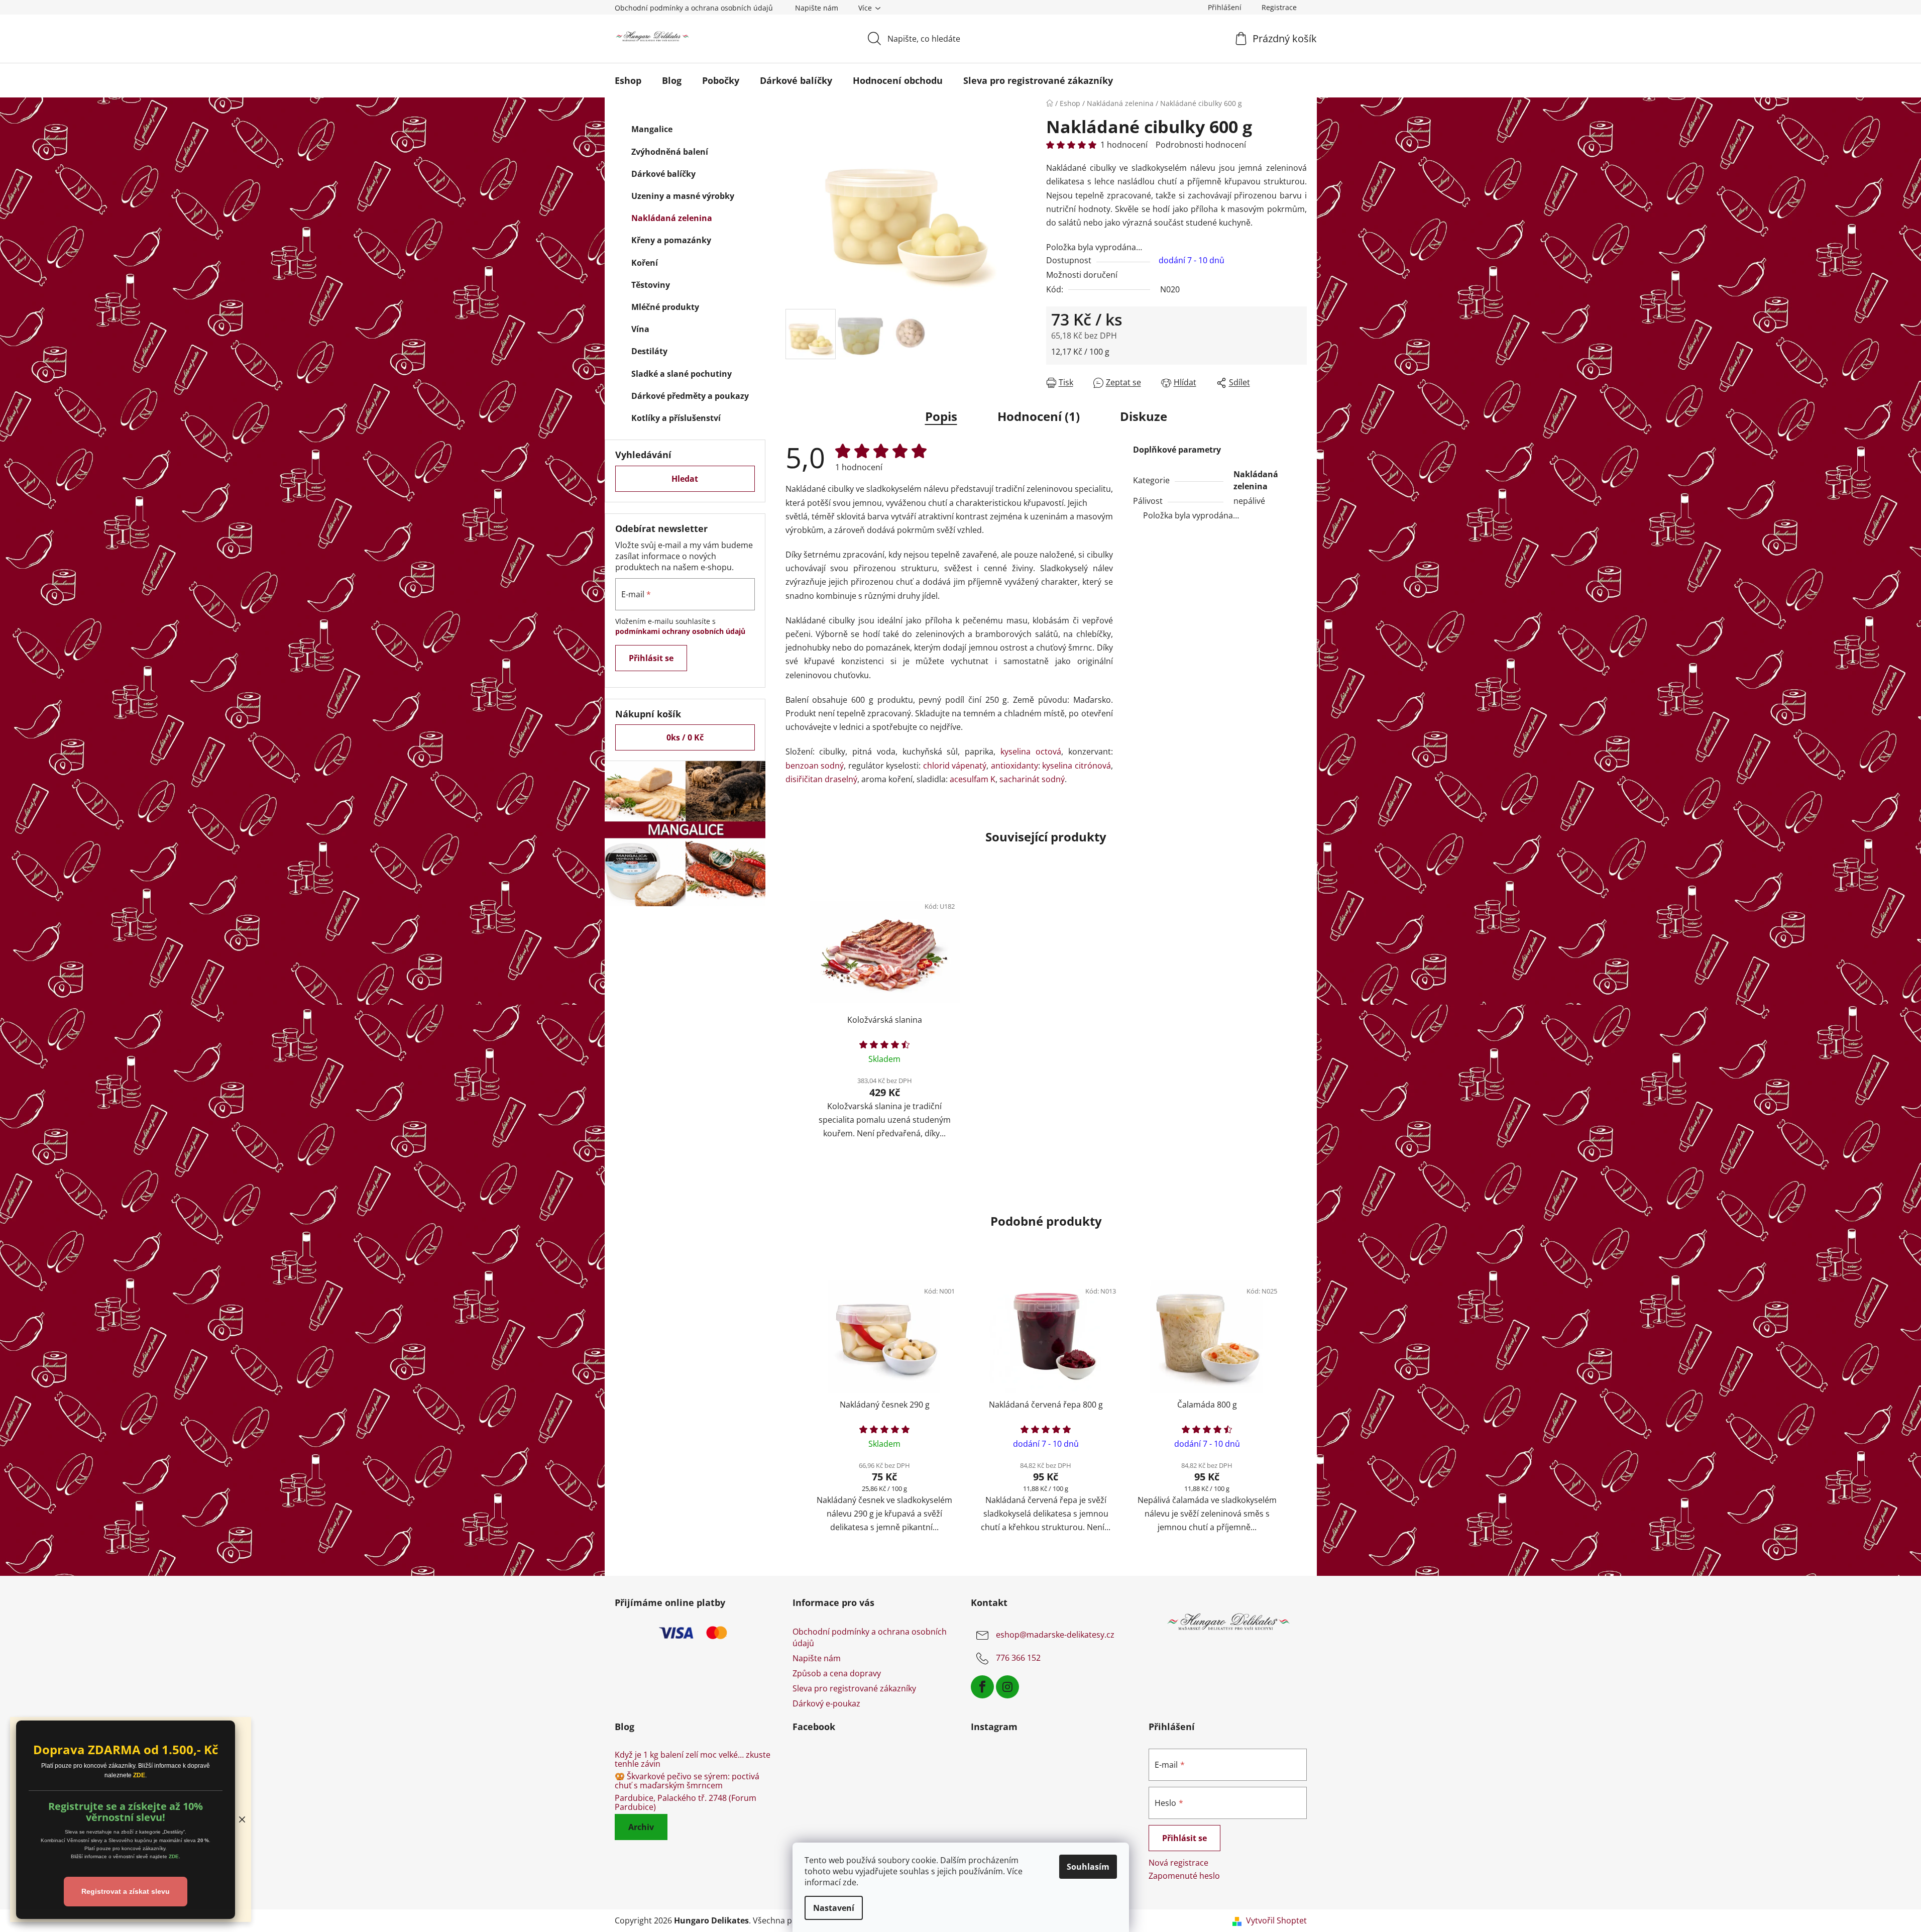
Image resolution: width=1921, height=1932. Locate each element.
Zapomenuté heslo (1184, 1876)
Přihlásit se (651, 658)
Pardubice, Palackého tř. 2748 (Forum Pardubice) (686, 1803)
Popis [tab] (941, 416)
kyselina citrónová (1077, 766)
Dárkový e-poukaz (826, 1703)
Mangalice (652, 129)
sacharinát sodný (1032, 779)
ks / (685, 737)
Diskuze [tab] (1144, 416)
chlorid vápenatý (955, 766)
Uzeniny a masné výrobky (683, 196)
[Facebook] (982, 1687)
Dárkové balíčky (663, 174)
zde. (851, 1882)
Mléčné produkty (665, 307)
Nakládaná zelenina (672, 218)
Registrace (1279, 7)
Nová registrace (1178, 1863)
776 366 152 (1018, 1658)
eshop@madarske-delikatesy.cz (1055, 1635)
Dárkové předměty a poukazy (690, 396)
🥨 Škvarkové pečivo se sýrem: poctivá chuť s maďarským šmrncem (687, 1781)
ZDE (139, 1775)
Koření (645, 263)
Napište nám (817, 8)
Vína (640, 329)
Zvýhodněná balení (670, 152)
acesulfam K (973, 779)
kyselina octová (1031, 752)
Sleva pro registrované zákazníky (854, 1688)
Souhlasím (1088, 1867)
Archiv (641, 1827)
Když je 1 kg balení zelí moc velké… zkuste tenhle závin (693, 1759)
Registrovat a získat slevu (126, 1891)
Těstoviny (651, 285)
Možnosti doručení (1082, 275)
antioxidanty (1014, 766)
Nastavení (834, 1908)
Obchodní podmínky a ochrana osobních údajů (694, 8)
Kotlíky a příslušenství (676, 418)
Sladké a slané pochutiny (682, 374)
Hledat (685, 479)
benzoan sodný (815, 766)
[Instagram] (1007, 1687)
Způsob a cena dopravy (837, 1673)
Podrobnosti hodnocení (1201, 145)
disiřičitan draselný (821, 779)
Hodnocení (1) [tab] (1039, 416)
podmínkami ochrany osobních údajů (680, 631)
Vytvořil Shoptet (1276, 1920)
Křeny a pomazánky (671, 240)
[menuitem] (628, 80)
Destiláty (649, 351)
